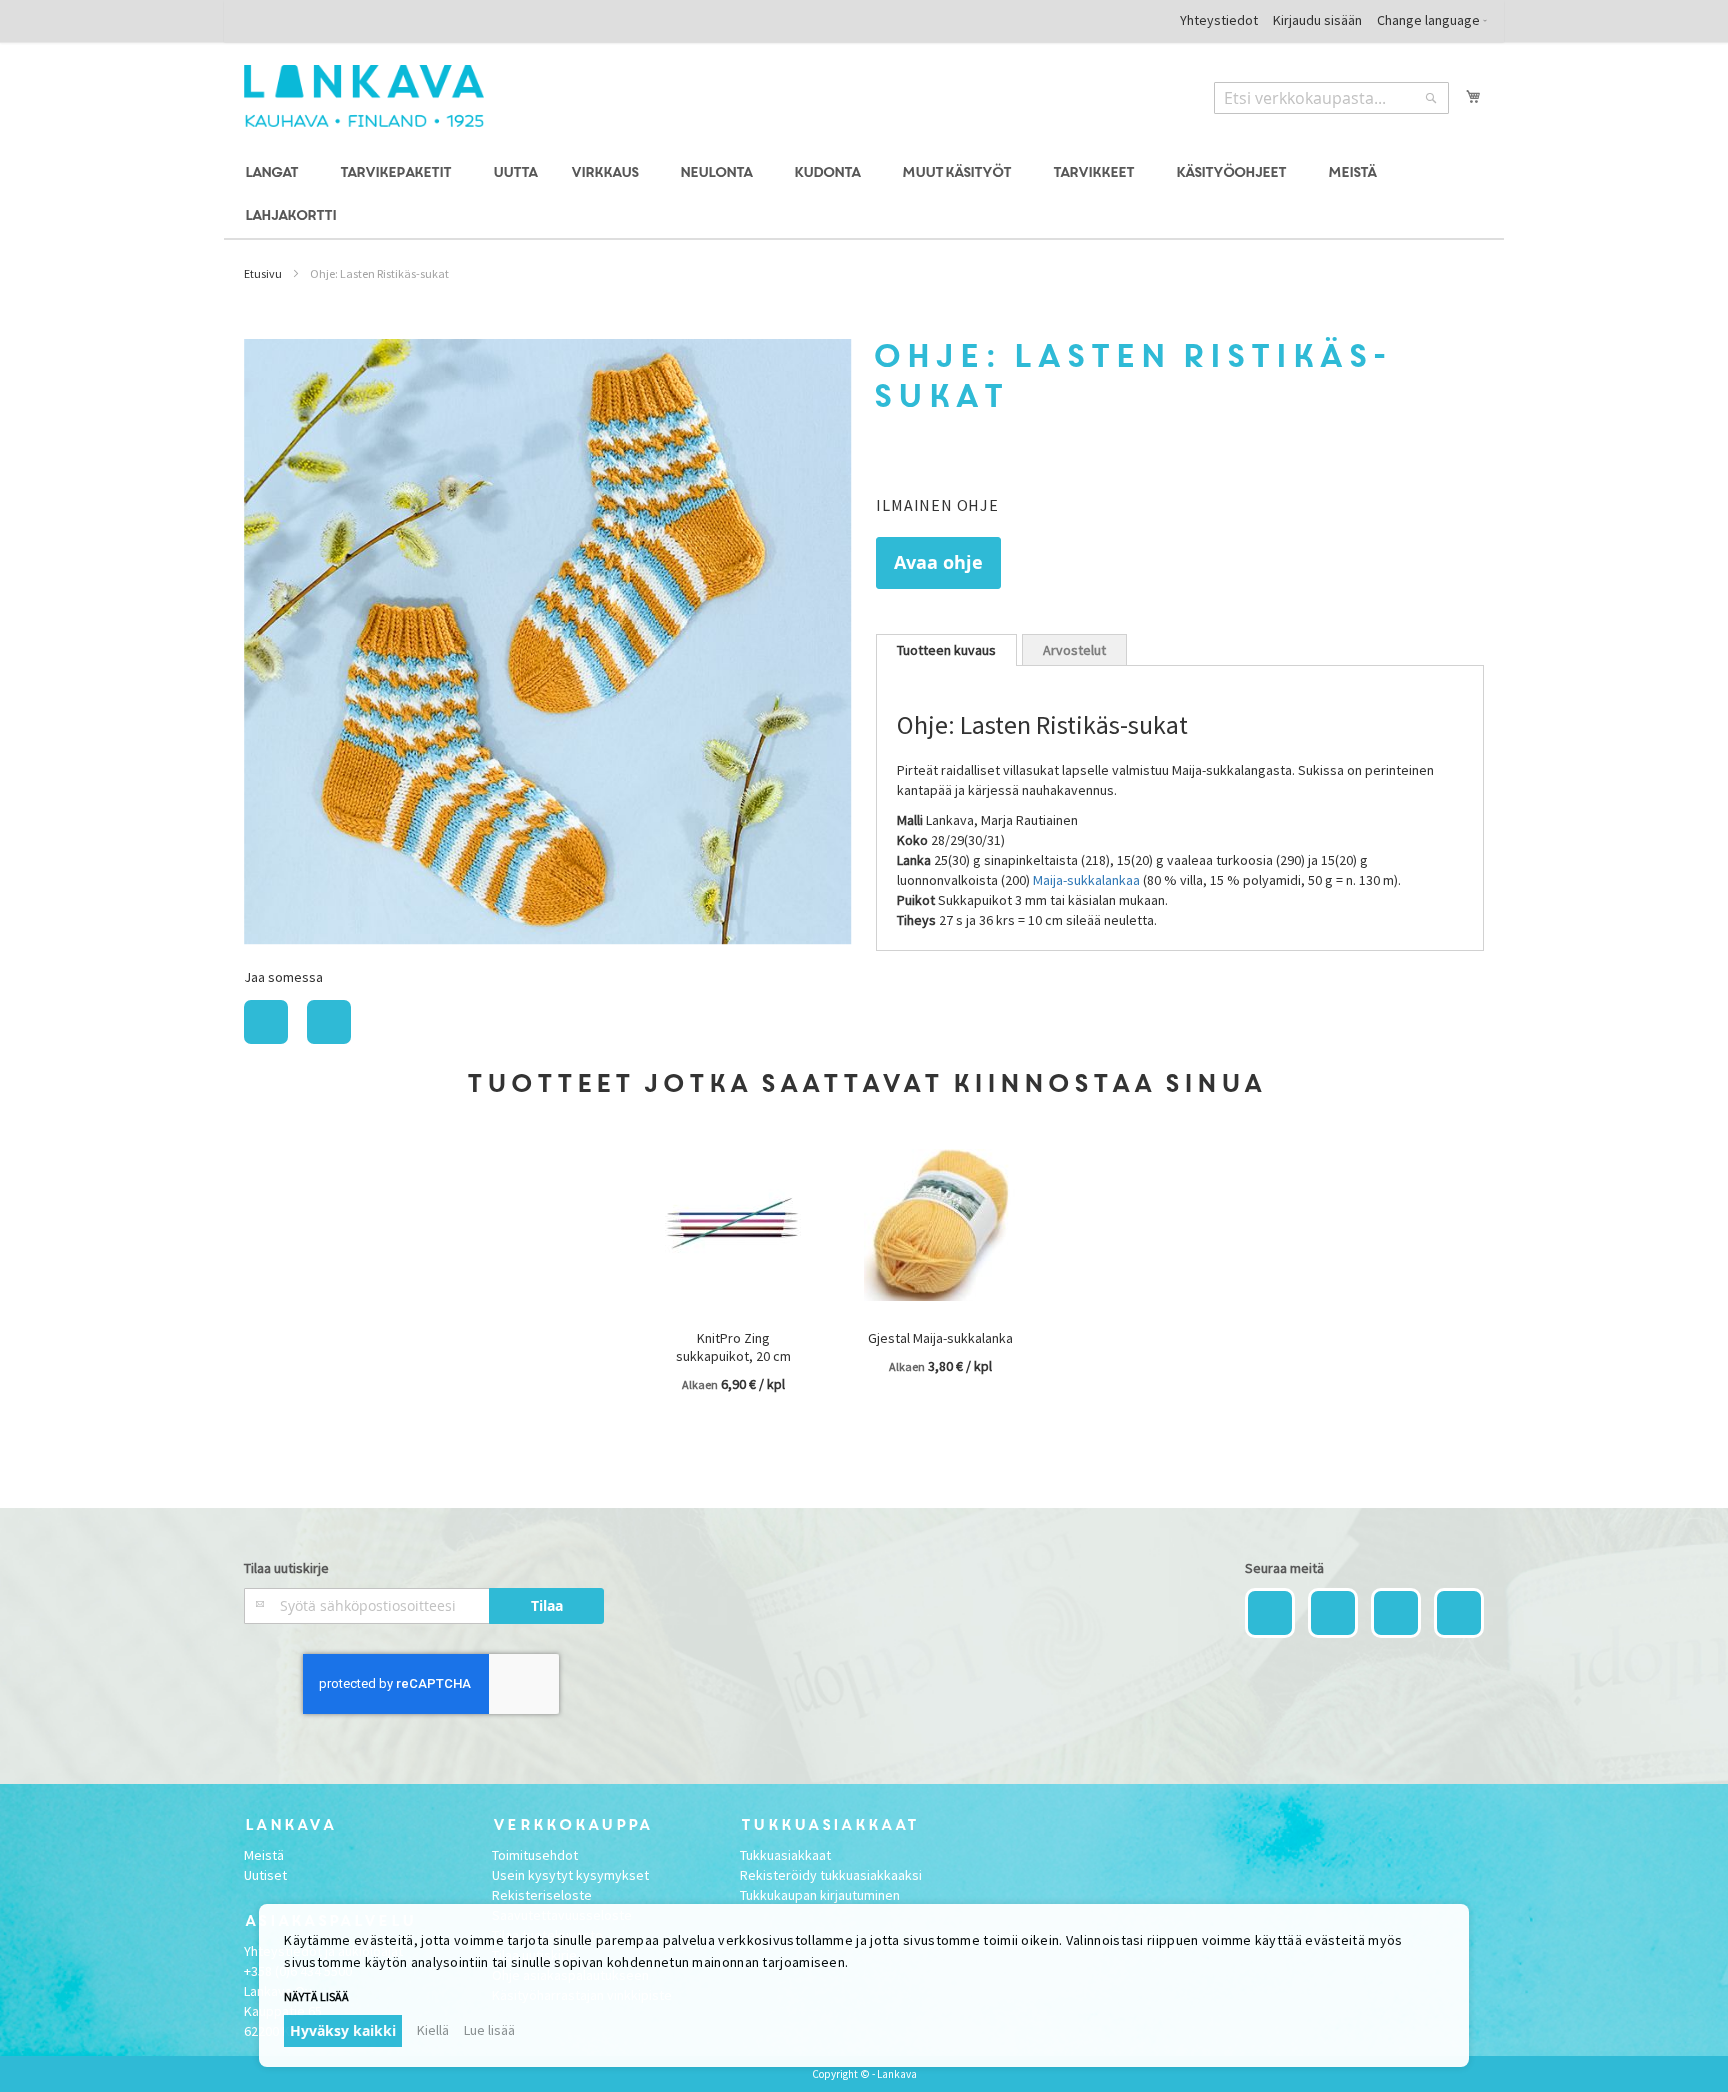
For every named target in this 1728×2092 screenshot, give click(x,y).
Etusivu (263, 273)
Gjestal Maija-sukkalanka (940, 1338)
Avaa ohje (938, 562)
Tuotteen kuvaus (946, 650)
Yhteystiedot (1219, 20)
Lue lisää (489, 2030)
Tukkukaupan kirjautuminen (820, 1895)
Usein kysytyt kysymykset (570, 1875)
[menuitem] (274, 173)
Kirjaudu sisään (1317, 20)
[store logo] (364, 96)
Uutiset (265, 1875)
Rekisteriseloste (542, 1895)
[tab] (946, 650)
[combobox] (1331, 98)
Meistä (264, 1855)
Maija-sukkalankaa (1086, 880)
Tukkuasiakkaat (785, 1855)
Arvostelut (1074, 650)
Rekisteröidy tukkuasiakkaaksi (831, 1875)
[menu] (864, 195)
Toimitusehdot (535, 1855)
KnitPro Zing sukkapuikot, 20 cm (733, 1347)
